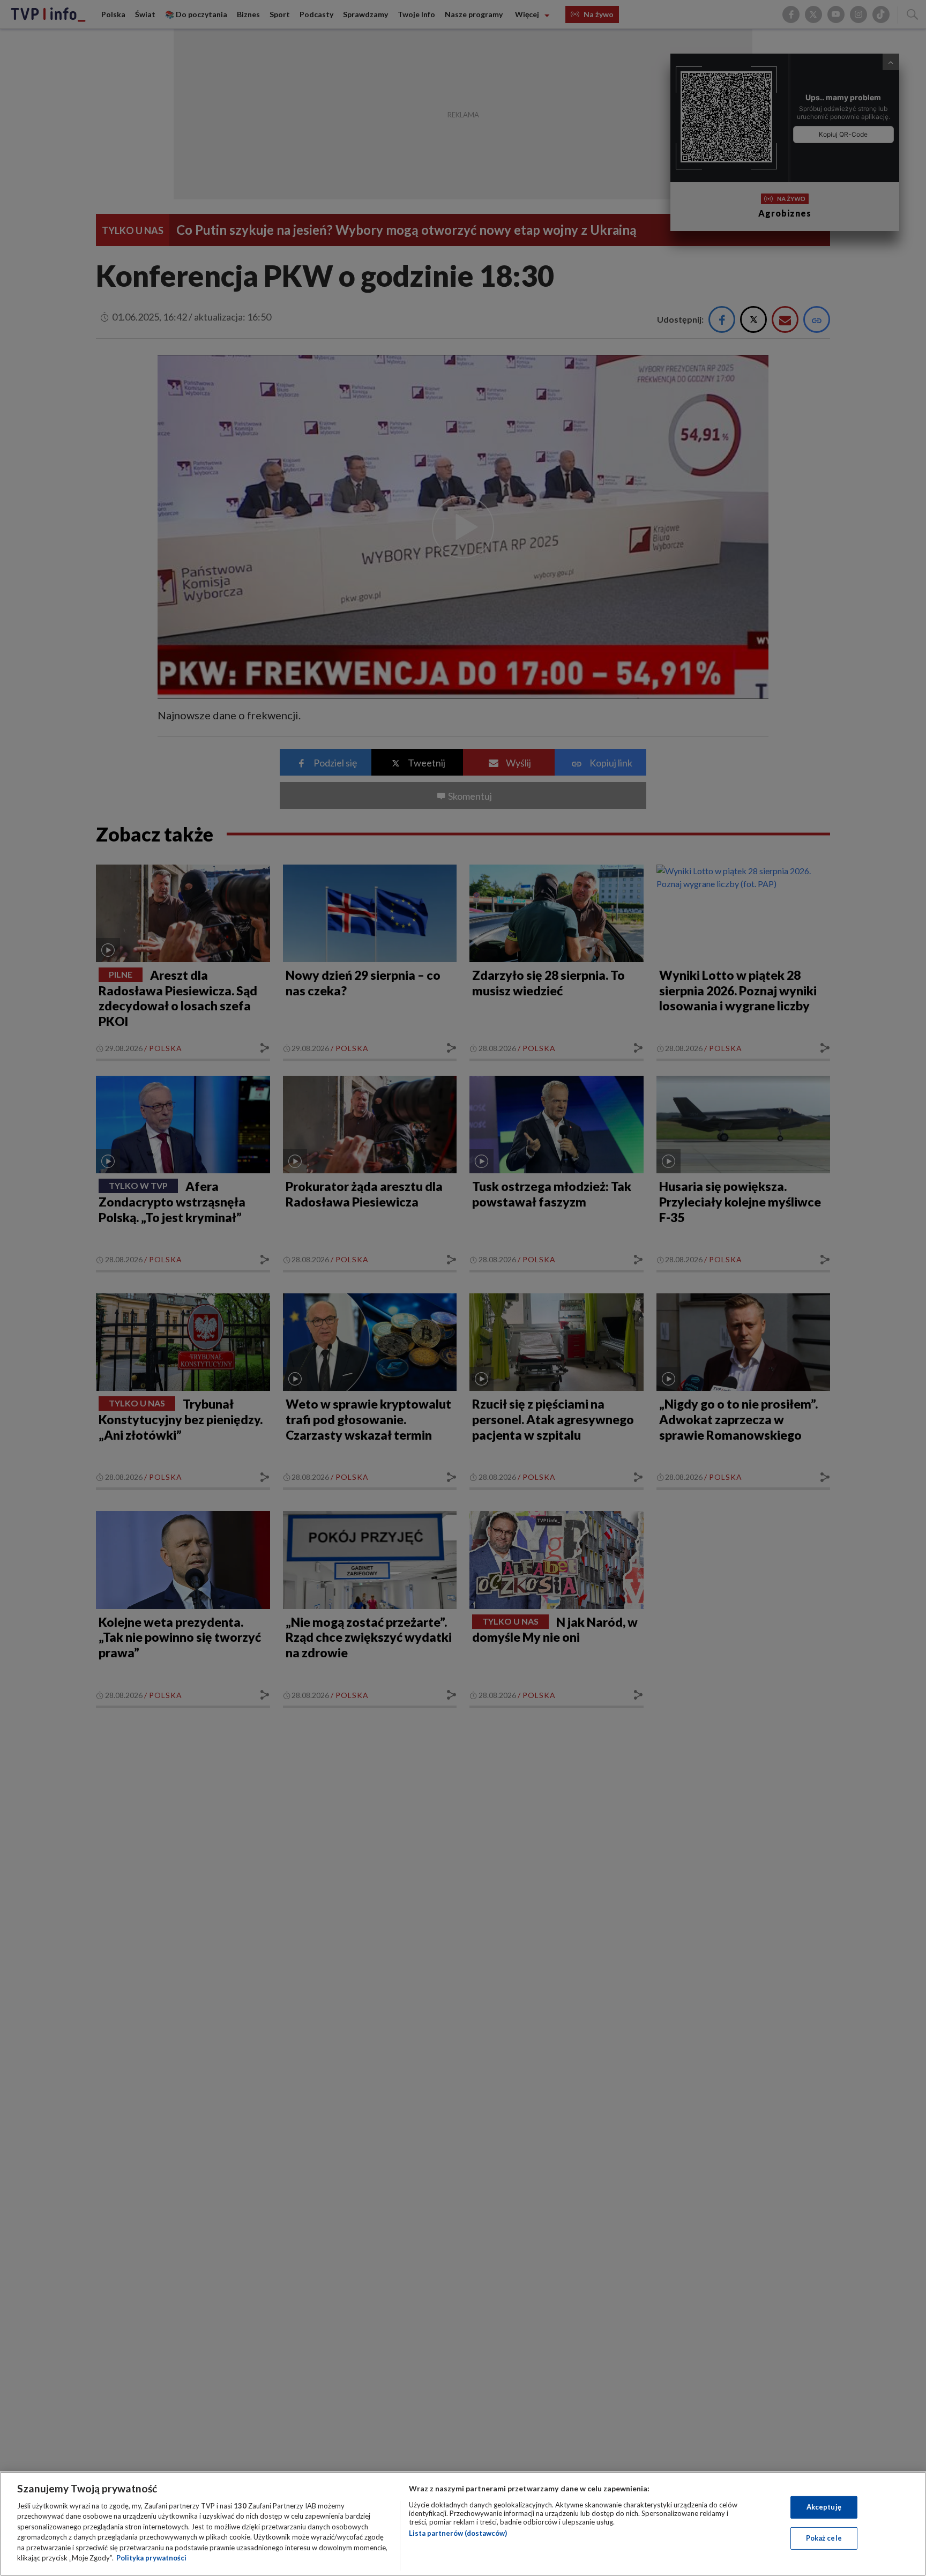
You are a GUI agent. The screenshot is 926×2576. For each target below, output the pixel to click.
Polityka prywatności (151, 2558)
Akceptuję (824, 2507)
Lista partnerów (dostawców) (458, 2533)
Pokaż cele (824, 2538)
